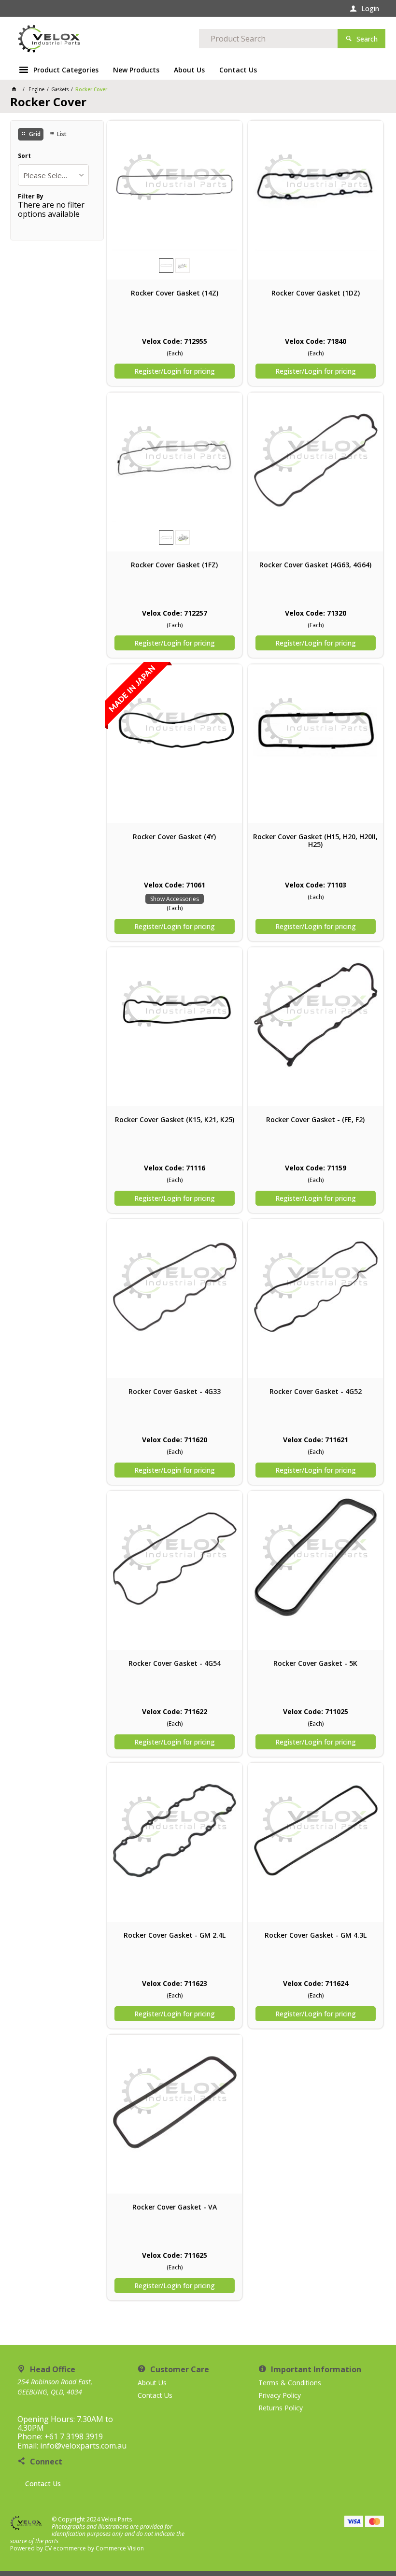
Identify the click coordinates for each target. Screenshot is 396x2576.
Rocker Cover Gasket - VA (175, 2207)
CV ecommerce (65, 2548)
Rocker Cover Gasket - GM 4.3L (316, 1935)
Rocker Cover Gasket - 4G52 (316, 1392)
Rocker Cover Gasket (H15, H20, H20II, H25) (315, 841)
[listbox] (54, 175)
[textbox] (268, 39)
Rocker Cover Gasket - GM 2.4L (175, 1935)
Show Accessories (175, 899)
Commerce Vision (120, 2548)
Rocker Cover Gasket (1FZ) (174, 565)
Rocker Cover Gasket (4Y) (174, 837)
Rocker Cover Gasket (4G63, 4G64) (315, 565)
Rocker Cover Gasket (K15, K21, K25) (175, 1120)
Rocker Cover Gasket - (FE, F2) (315, 1120)
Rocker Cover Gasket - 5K (315, 1663)
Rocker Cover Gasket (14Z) (175, 293)
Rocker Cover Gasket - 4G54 (175, 1663)
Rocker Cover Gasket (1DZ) (316, 293)
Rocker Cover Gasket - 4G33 (175, 1392)
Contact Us (43, 2484)
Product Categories (66, 70)
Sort (24, 156)
